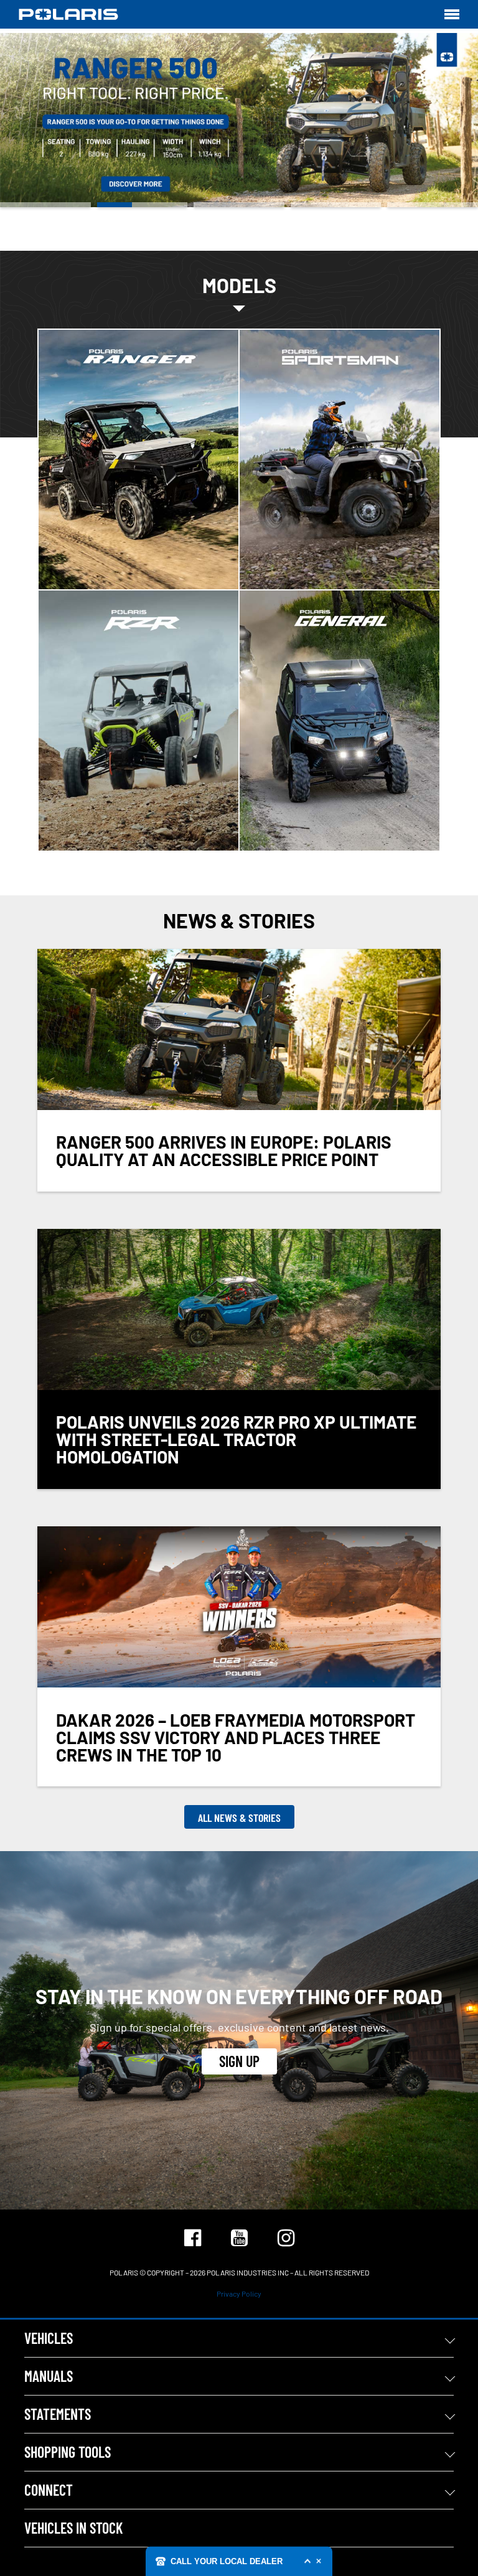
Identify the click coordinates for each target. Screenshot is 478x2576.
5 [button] (433, 205)
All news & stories (239, 1818)
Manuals (49, 2376)
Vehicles (49, 2338)
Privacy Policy (239, 2294)
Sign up (239, 2061)
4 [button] (336, 205)
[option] (239, 120)
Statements (58, 2414)
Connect (49, 2490)
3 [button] (239, 205)
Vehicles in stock (73, 2528)
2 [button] (143, 205)
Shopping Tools (68, 2452)
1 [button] (45, 205)
